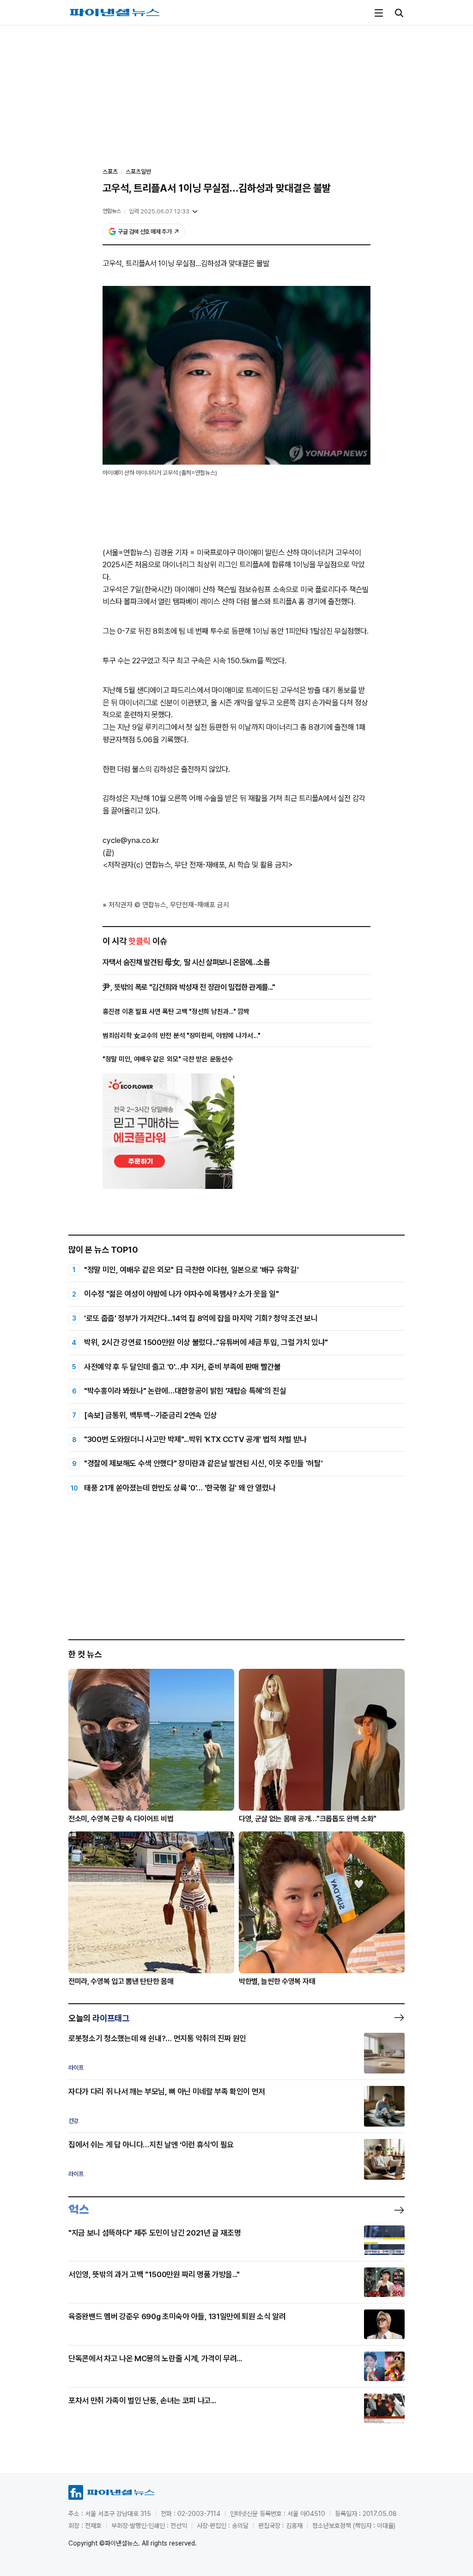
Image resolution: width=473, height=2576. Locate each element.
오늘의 (99, 2018)
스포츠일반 (138, 172)
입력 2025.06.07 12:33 (159, 211)
